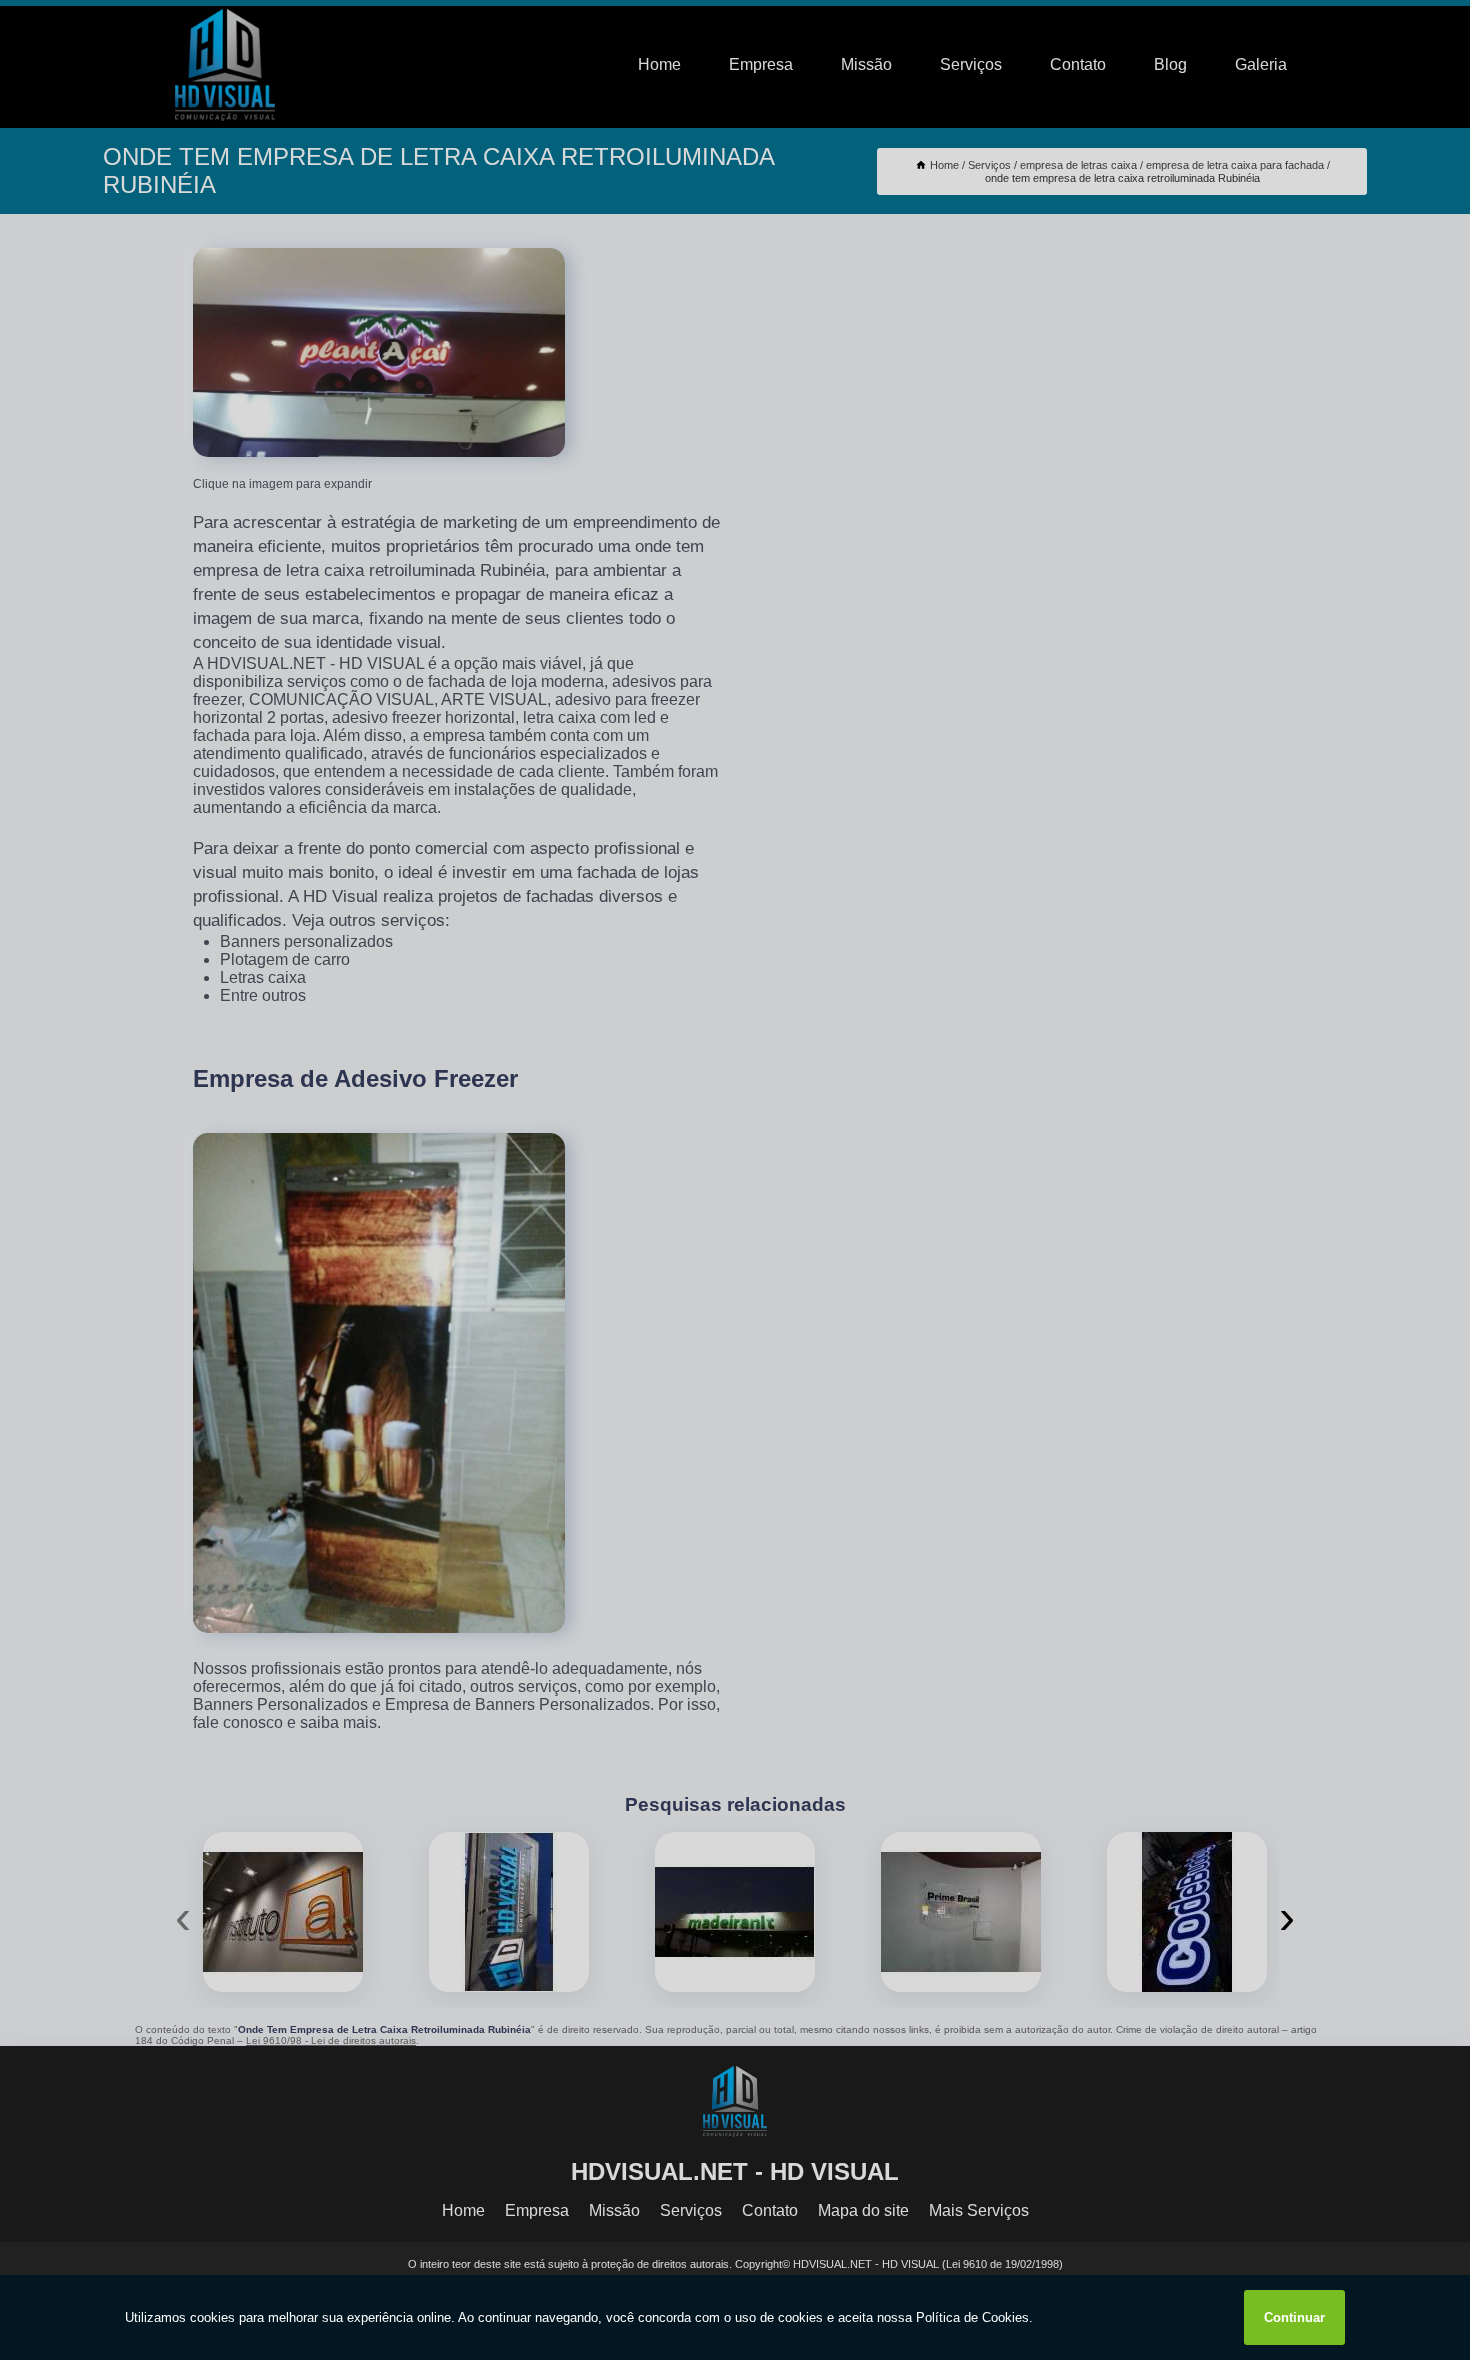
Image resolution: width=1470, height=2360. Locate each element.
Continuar (1294, 2317)
